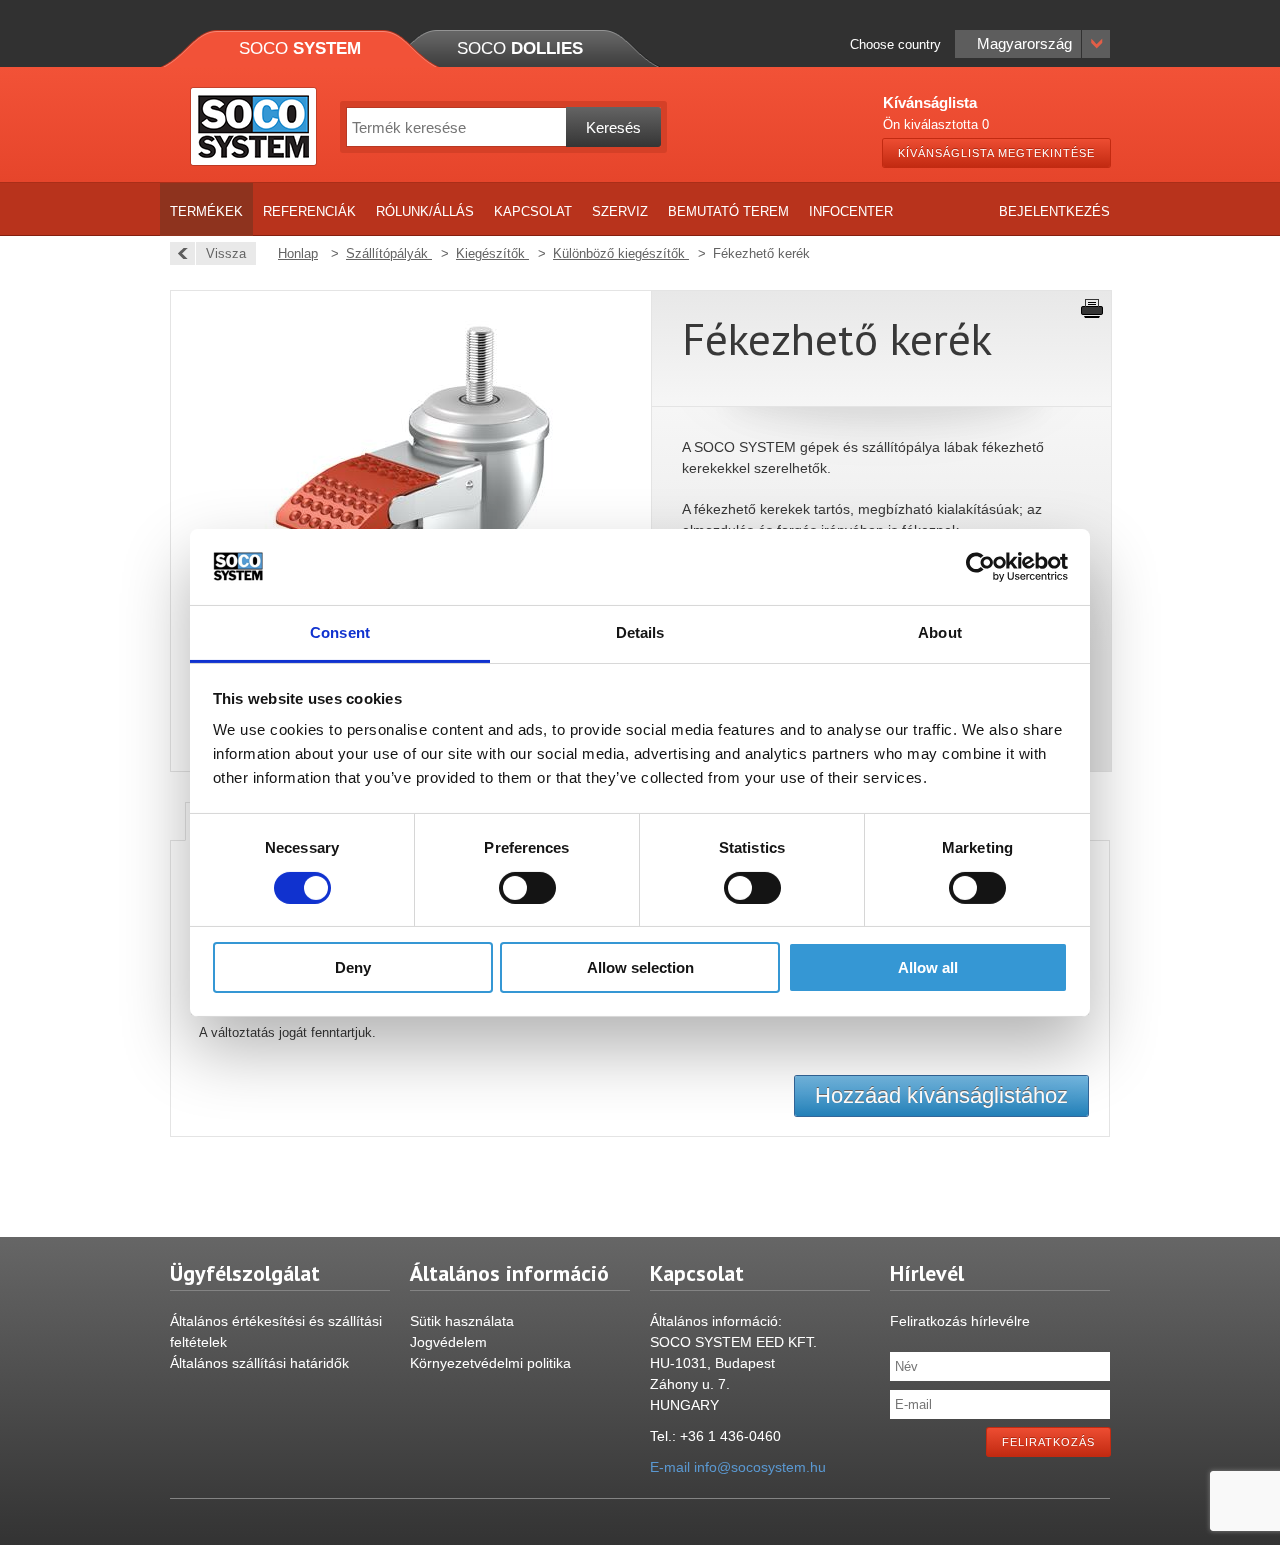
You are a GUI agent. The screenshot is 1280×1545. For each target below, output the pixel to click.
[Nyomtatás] (1092, 308)
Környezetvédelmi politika (490, 1363)
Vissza (226, 253)
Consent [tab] (340, 632)
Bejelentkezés (1054, 211)
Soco (300, 48)
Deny (353, 967)
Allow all (928, 967)
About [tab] (940, 632)
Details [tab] (640, 632)
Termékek (206, 211)
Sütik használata (462, 1321)
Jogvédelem (448, 1342)
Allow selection (640, 967)
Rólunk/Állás (425, 211)
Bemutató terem (728, 211)
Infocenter (851, 211)
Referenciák (309, 211)
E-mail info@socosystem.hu (738, 1467)
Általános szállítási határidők (259, 1363)
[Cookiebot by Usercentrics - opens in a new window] (980, 567)
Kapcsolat (533, 211)
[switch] (527, 888)
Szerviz (620, 211)
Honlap (298, 253)
